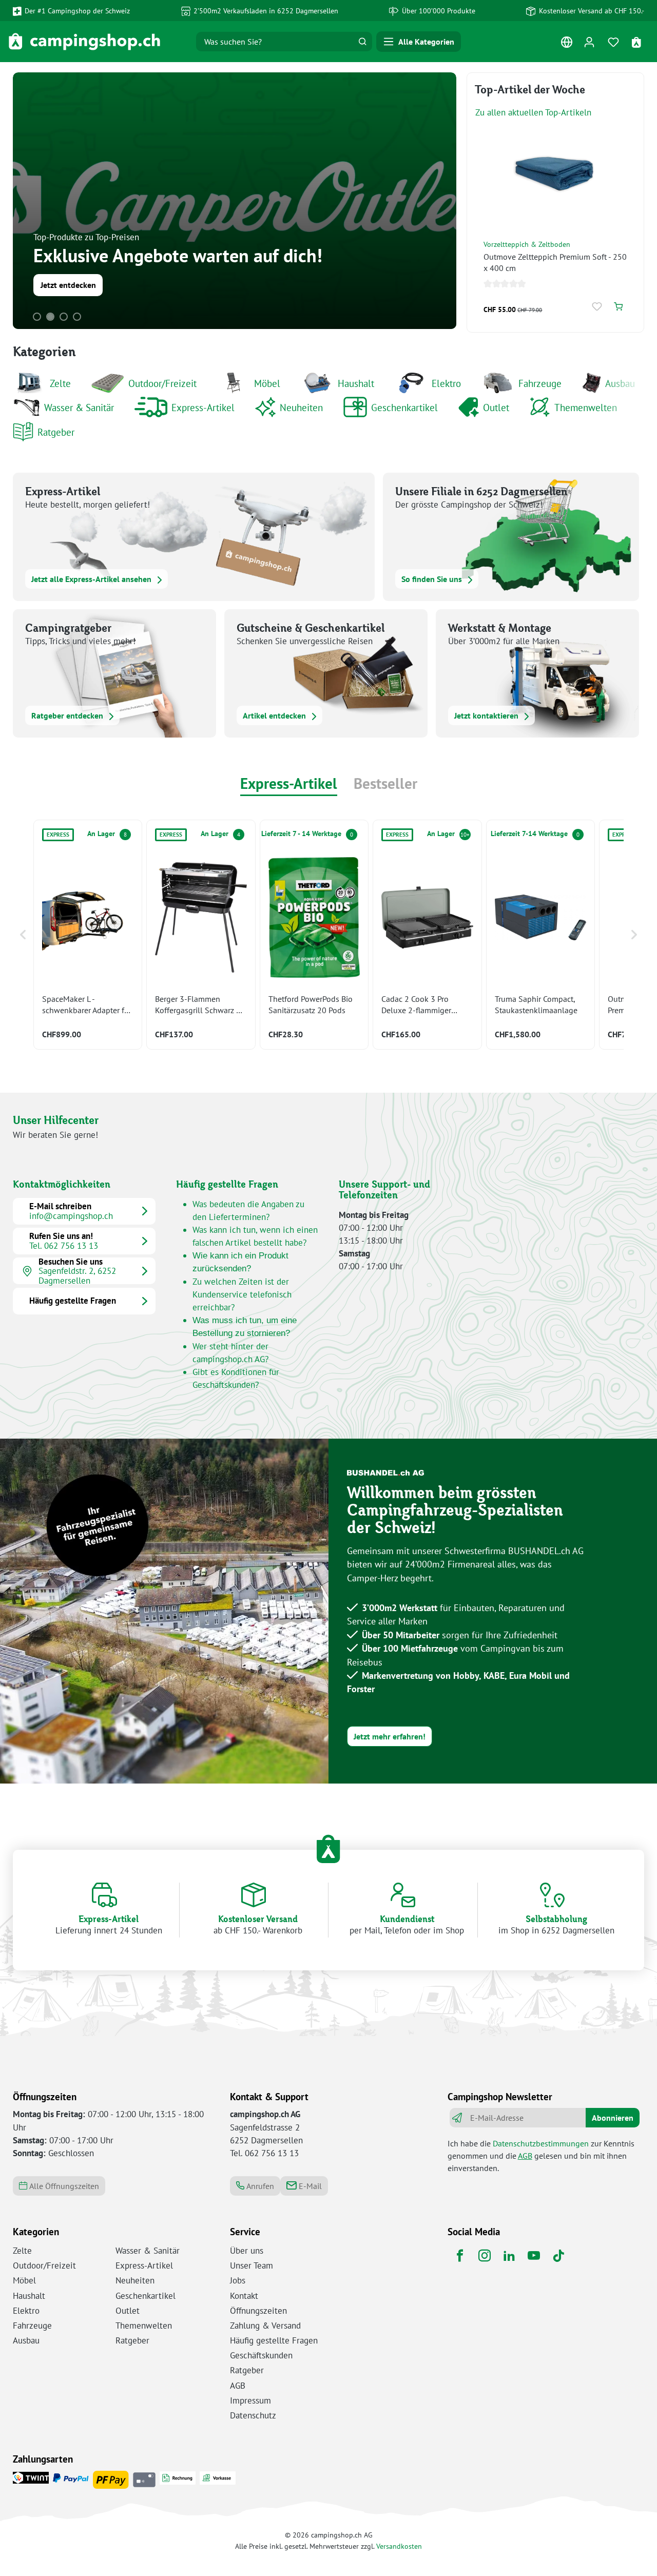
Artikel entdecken (275, 715)
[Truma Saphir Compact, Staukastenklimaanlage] (540, 935)
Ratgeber (56, 432)
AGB (525, 2156)
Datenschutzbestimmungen (541, 2143)
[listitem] (88, 935)
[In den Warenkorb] (618, 307)
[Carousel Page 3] (64, 317)
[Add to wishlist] (598, 307)
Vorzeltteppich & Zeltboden (527, 244)
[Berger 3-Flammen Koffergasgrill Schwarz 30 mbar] (201, 935)
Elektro (446, 383)
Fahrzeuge (540, 383)
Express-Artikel (203, 407)
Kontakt (244, 2296)
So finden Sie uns (433, 579)
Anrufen (259, 2186)
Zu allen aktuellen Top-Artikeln (533, 112)
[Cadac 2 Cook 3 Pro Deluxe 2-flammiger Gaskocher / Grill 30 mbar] (427, 935)
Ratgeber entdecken (68, 715)
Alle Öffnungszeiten (63, 2186)
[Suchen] (362, 42)
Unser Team (252, 2265)
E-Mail (309, 2186)
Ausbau (620, 383)
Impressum (250, 2400)
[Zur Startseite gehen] (84, 42)
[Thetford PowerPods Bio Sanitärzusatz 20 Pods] (314, 935)
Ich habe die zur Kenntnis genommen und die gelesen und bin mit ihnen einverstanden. (541, 2156)
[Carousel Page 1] (37, 317)
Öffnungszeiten (258, 2311)
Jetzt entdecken (68, 285)
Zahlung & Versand (265, 2326)
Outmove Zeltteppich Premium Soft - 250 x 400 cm (555, 262)
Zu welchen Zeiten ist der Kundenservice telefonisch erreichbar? (242, 1294)
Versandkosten (399, 2546)
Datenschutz (253, 2415)
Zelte (60, 383)
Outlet (496, 407)
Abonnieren (613, 2118)
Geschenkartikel (404, 407)
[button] (23, 935)
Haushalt (356, 383)
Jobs (238, 2280)
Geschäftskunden (261, 2355)
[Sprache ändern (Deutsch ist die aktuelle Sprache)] (566, 44)
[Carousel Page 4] (77, 317)
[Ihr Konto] (589, 42)
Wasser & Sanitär (79, 407)
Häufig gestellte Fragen (274, 2340)
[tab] (289, 785)
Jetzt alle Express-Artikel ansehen (92, 579)
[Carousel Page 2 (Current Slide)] (50, 317)
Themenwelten (586, 407)
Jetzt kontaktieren (487, 715)
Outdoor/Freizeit (162, 383)
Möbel (267, 383)
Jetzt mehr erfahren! (390, 1736)
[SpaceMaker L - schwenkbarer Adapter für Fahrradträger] (88, 935)
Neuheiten (301, 407)
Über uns (247, 2251)
